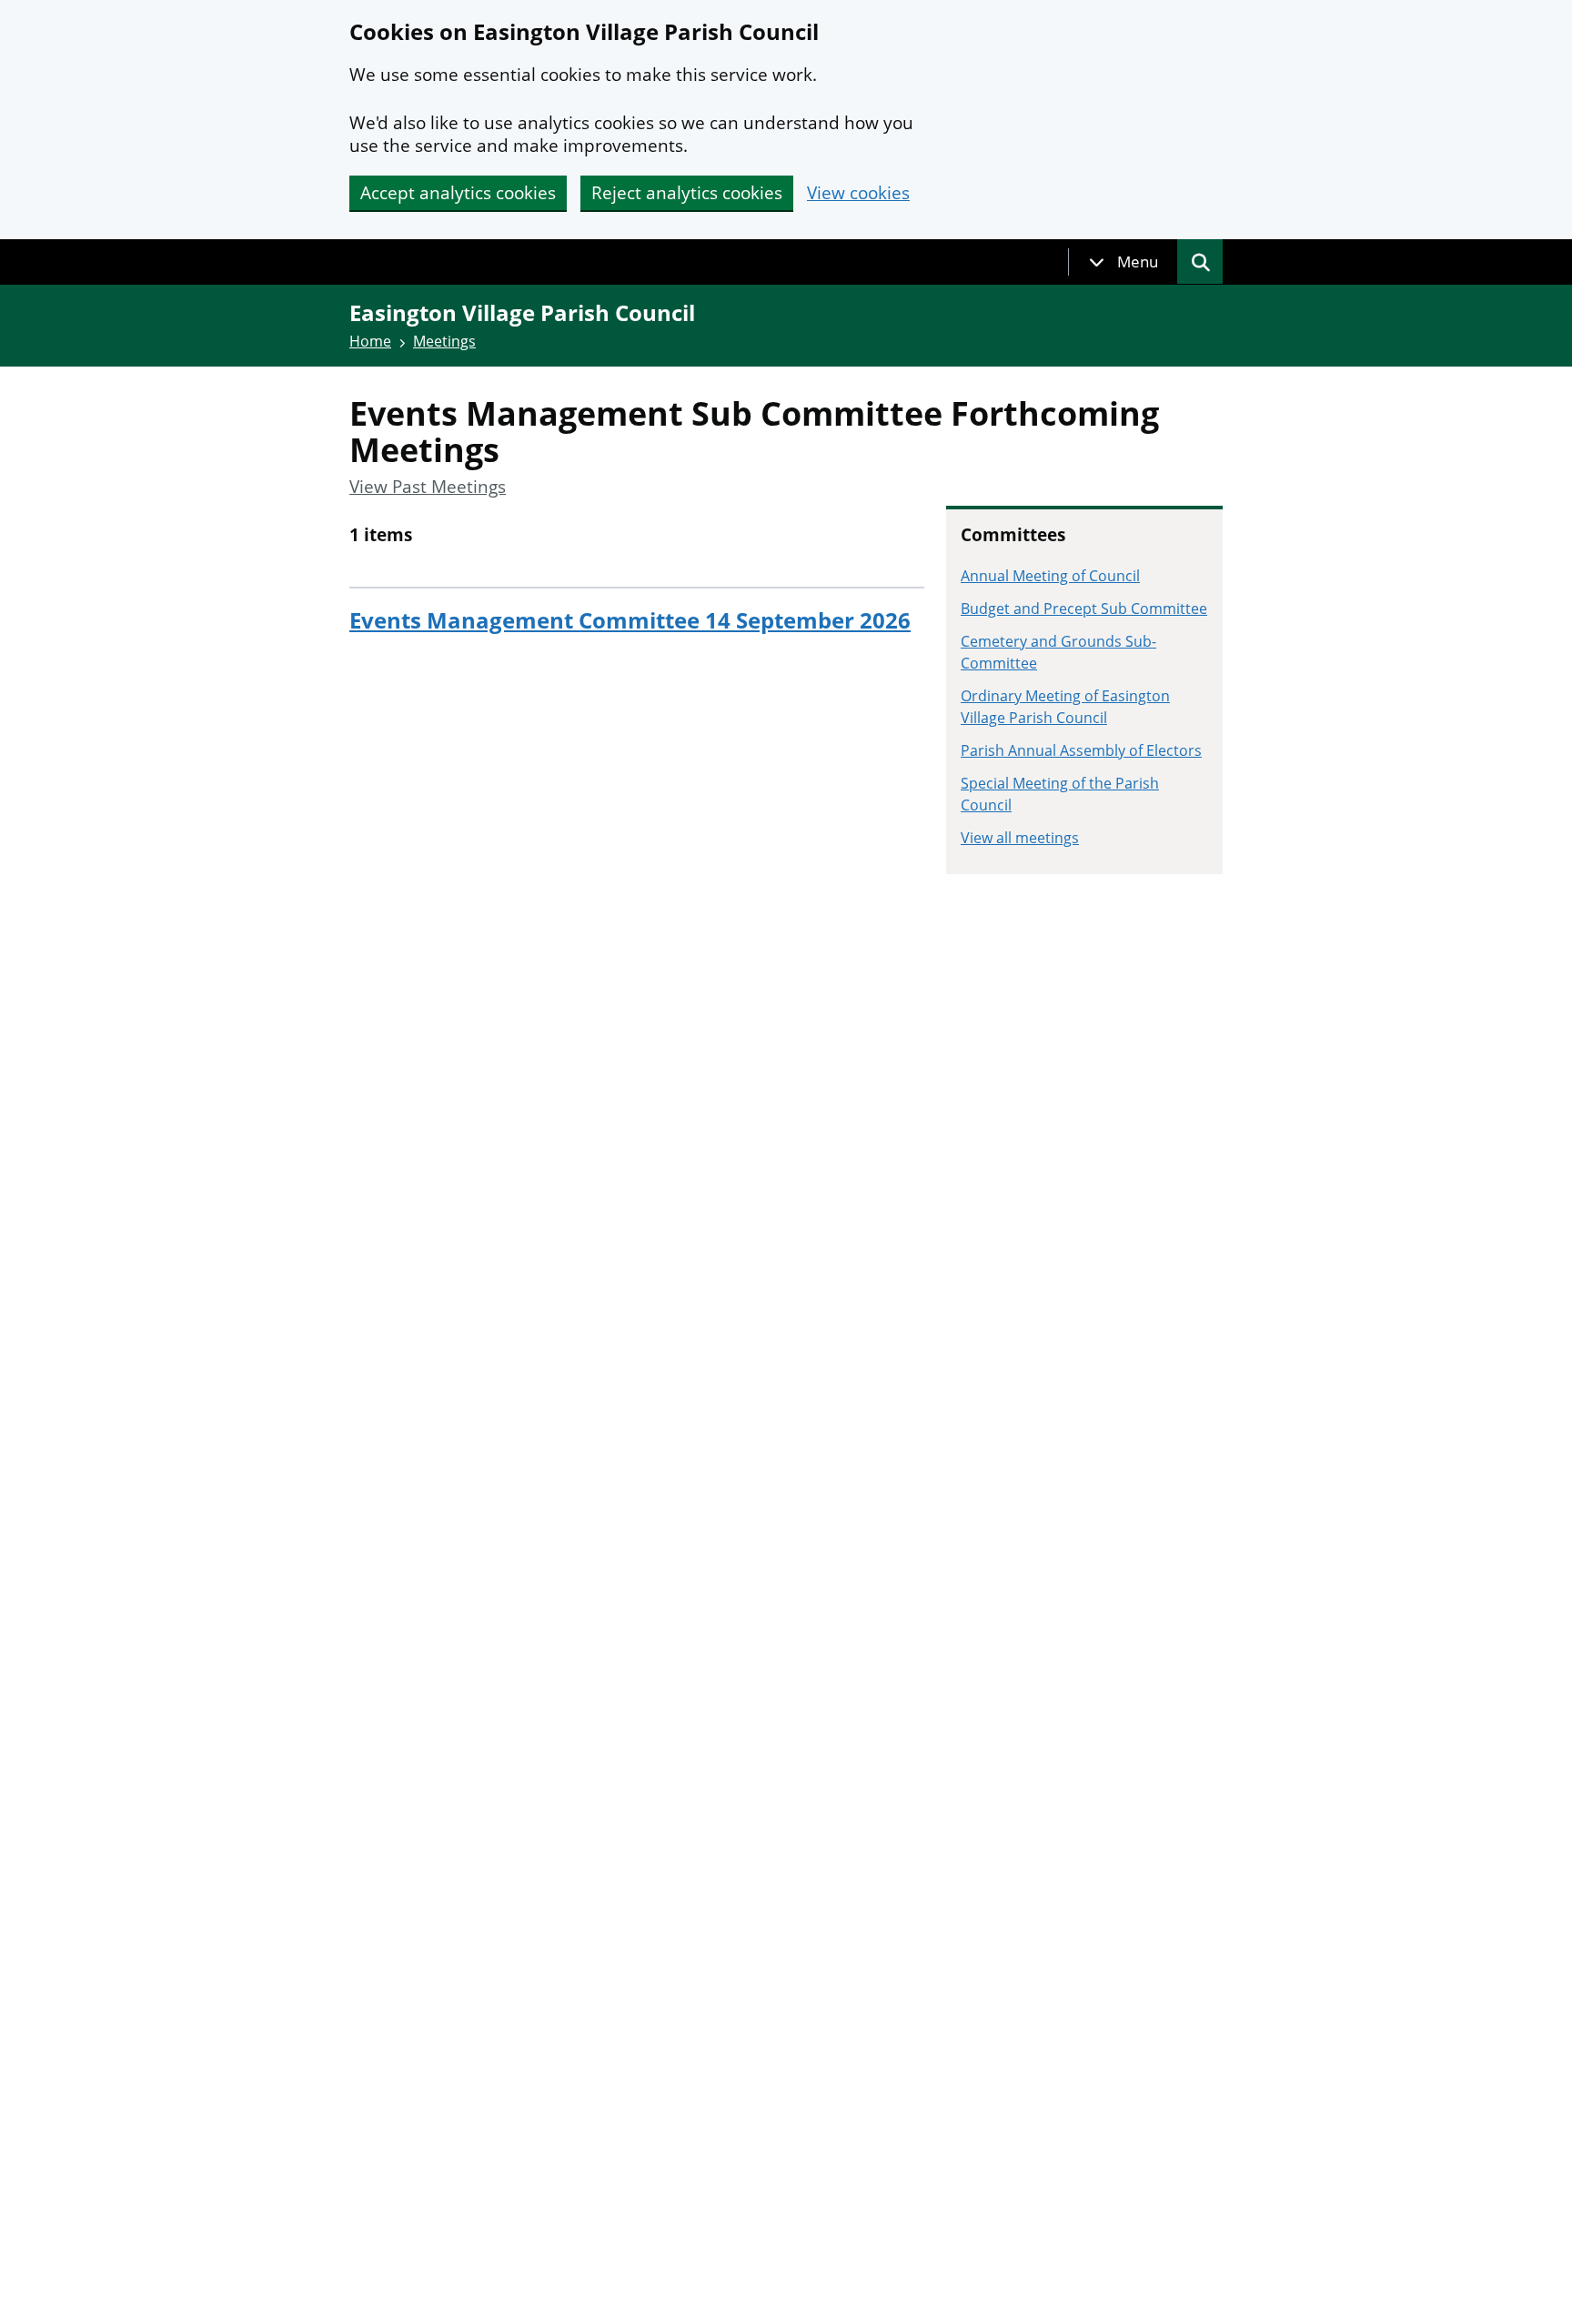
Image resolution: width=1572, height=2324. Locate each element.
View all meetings (1020, 838)
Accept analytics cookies (458, 193)
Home (370, 341)
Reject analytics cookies (687, 193)
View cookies (858, 193)
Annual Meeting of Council (1050, 576)
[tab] (1124, 262)
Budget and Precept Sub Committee (1084, 609)
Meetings (444, 341)
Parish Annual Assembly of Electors (1081, 750)
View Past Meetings (428, 487)
